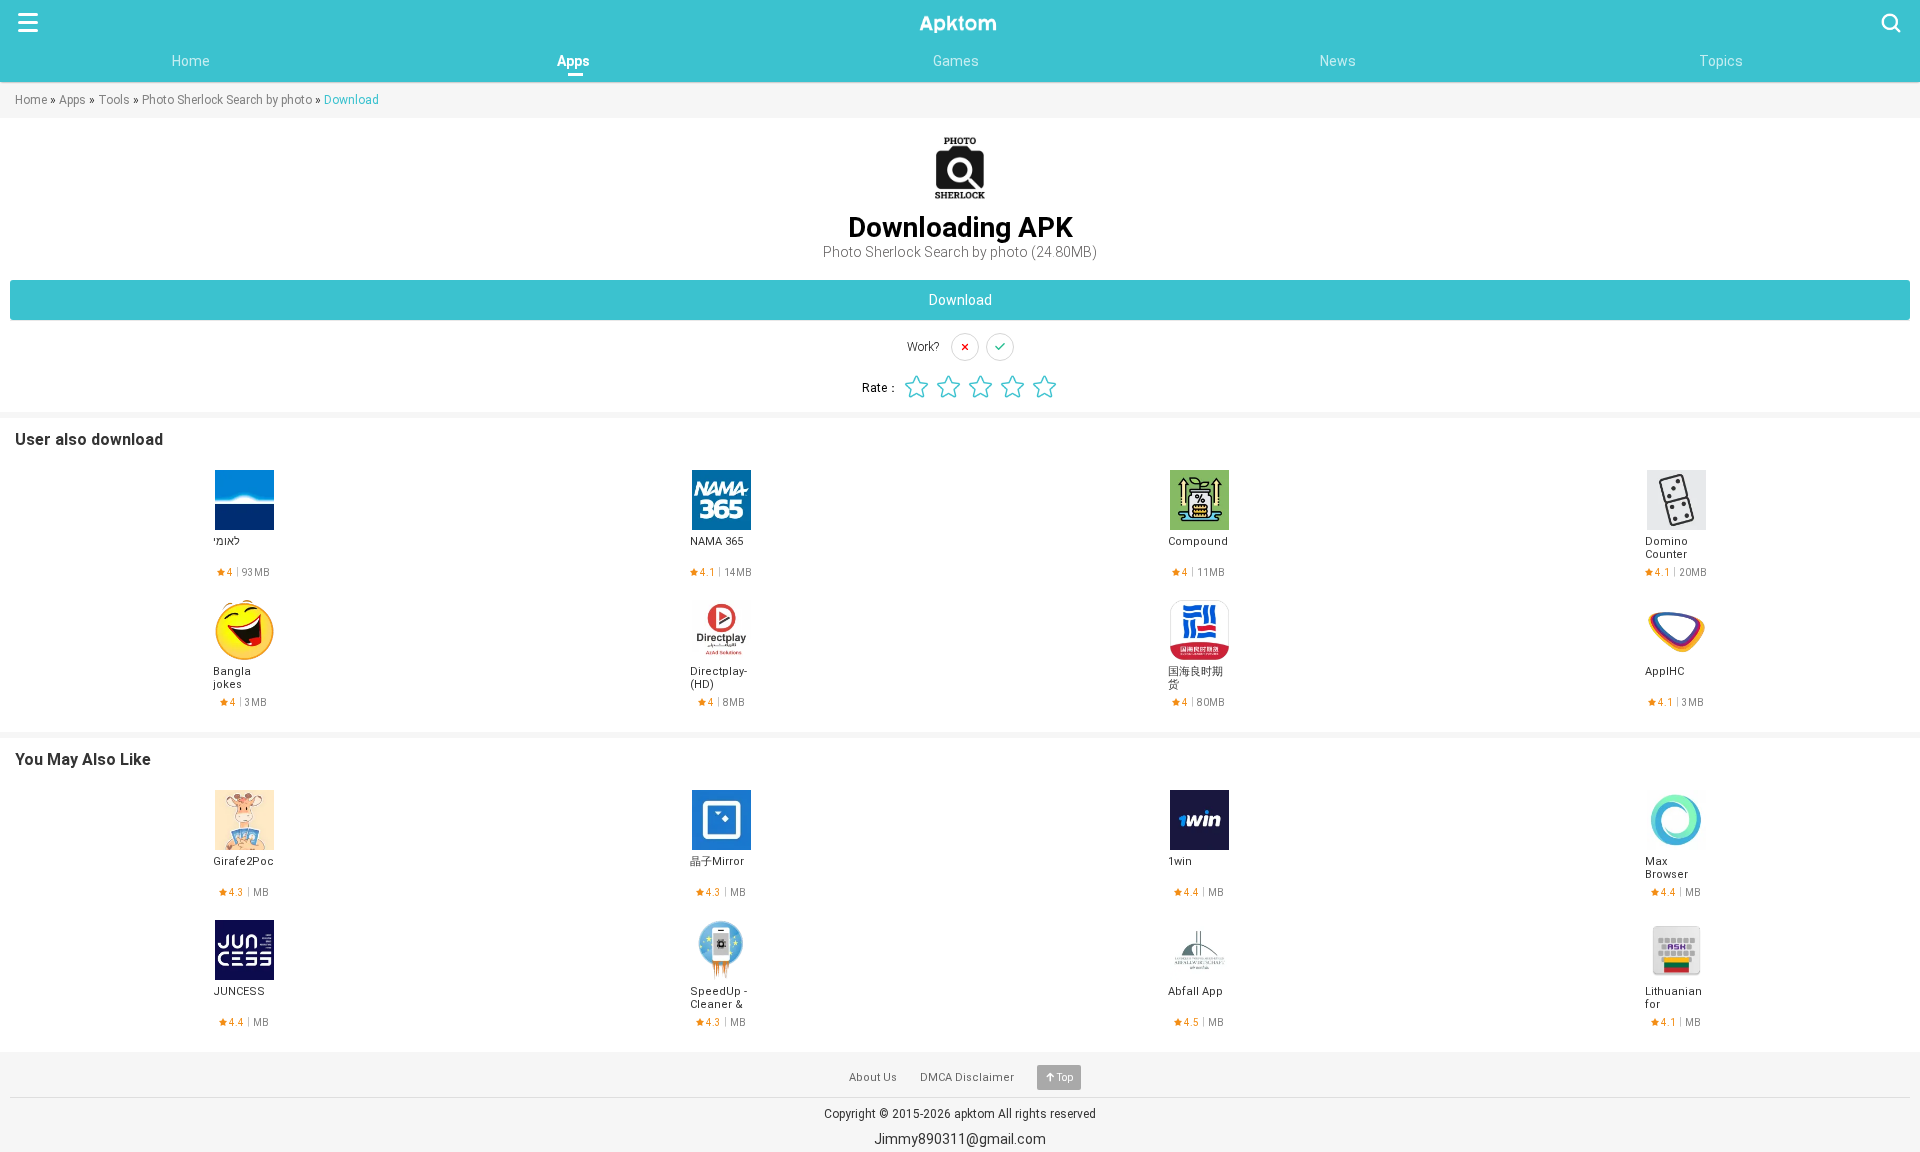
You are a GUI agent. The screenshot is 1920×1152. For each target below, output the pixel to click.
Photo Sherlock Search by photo (227, 100)
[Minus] (965, 347)
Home (191, 61)
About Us (873, 1077)
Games (956, 61)
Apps (573, 61)
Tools (114, 100)
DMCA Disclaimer (967, 1077)
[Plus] (1000, 347)
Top (1065, 1077)
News (1338, 61)
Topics (1721, 61)
